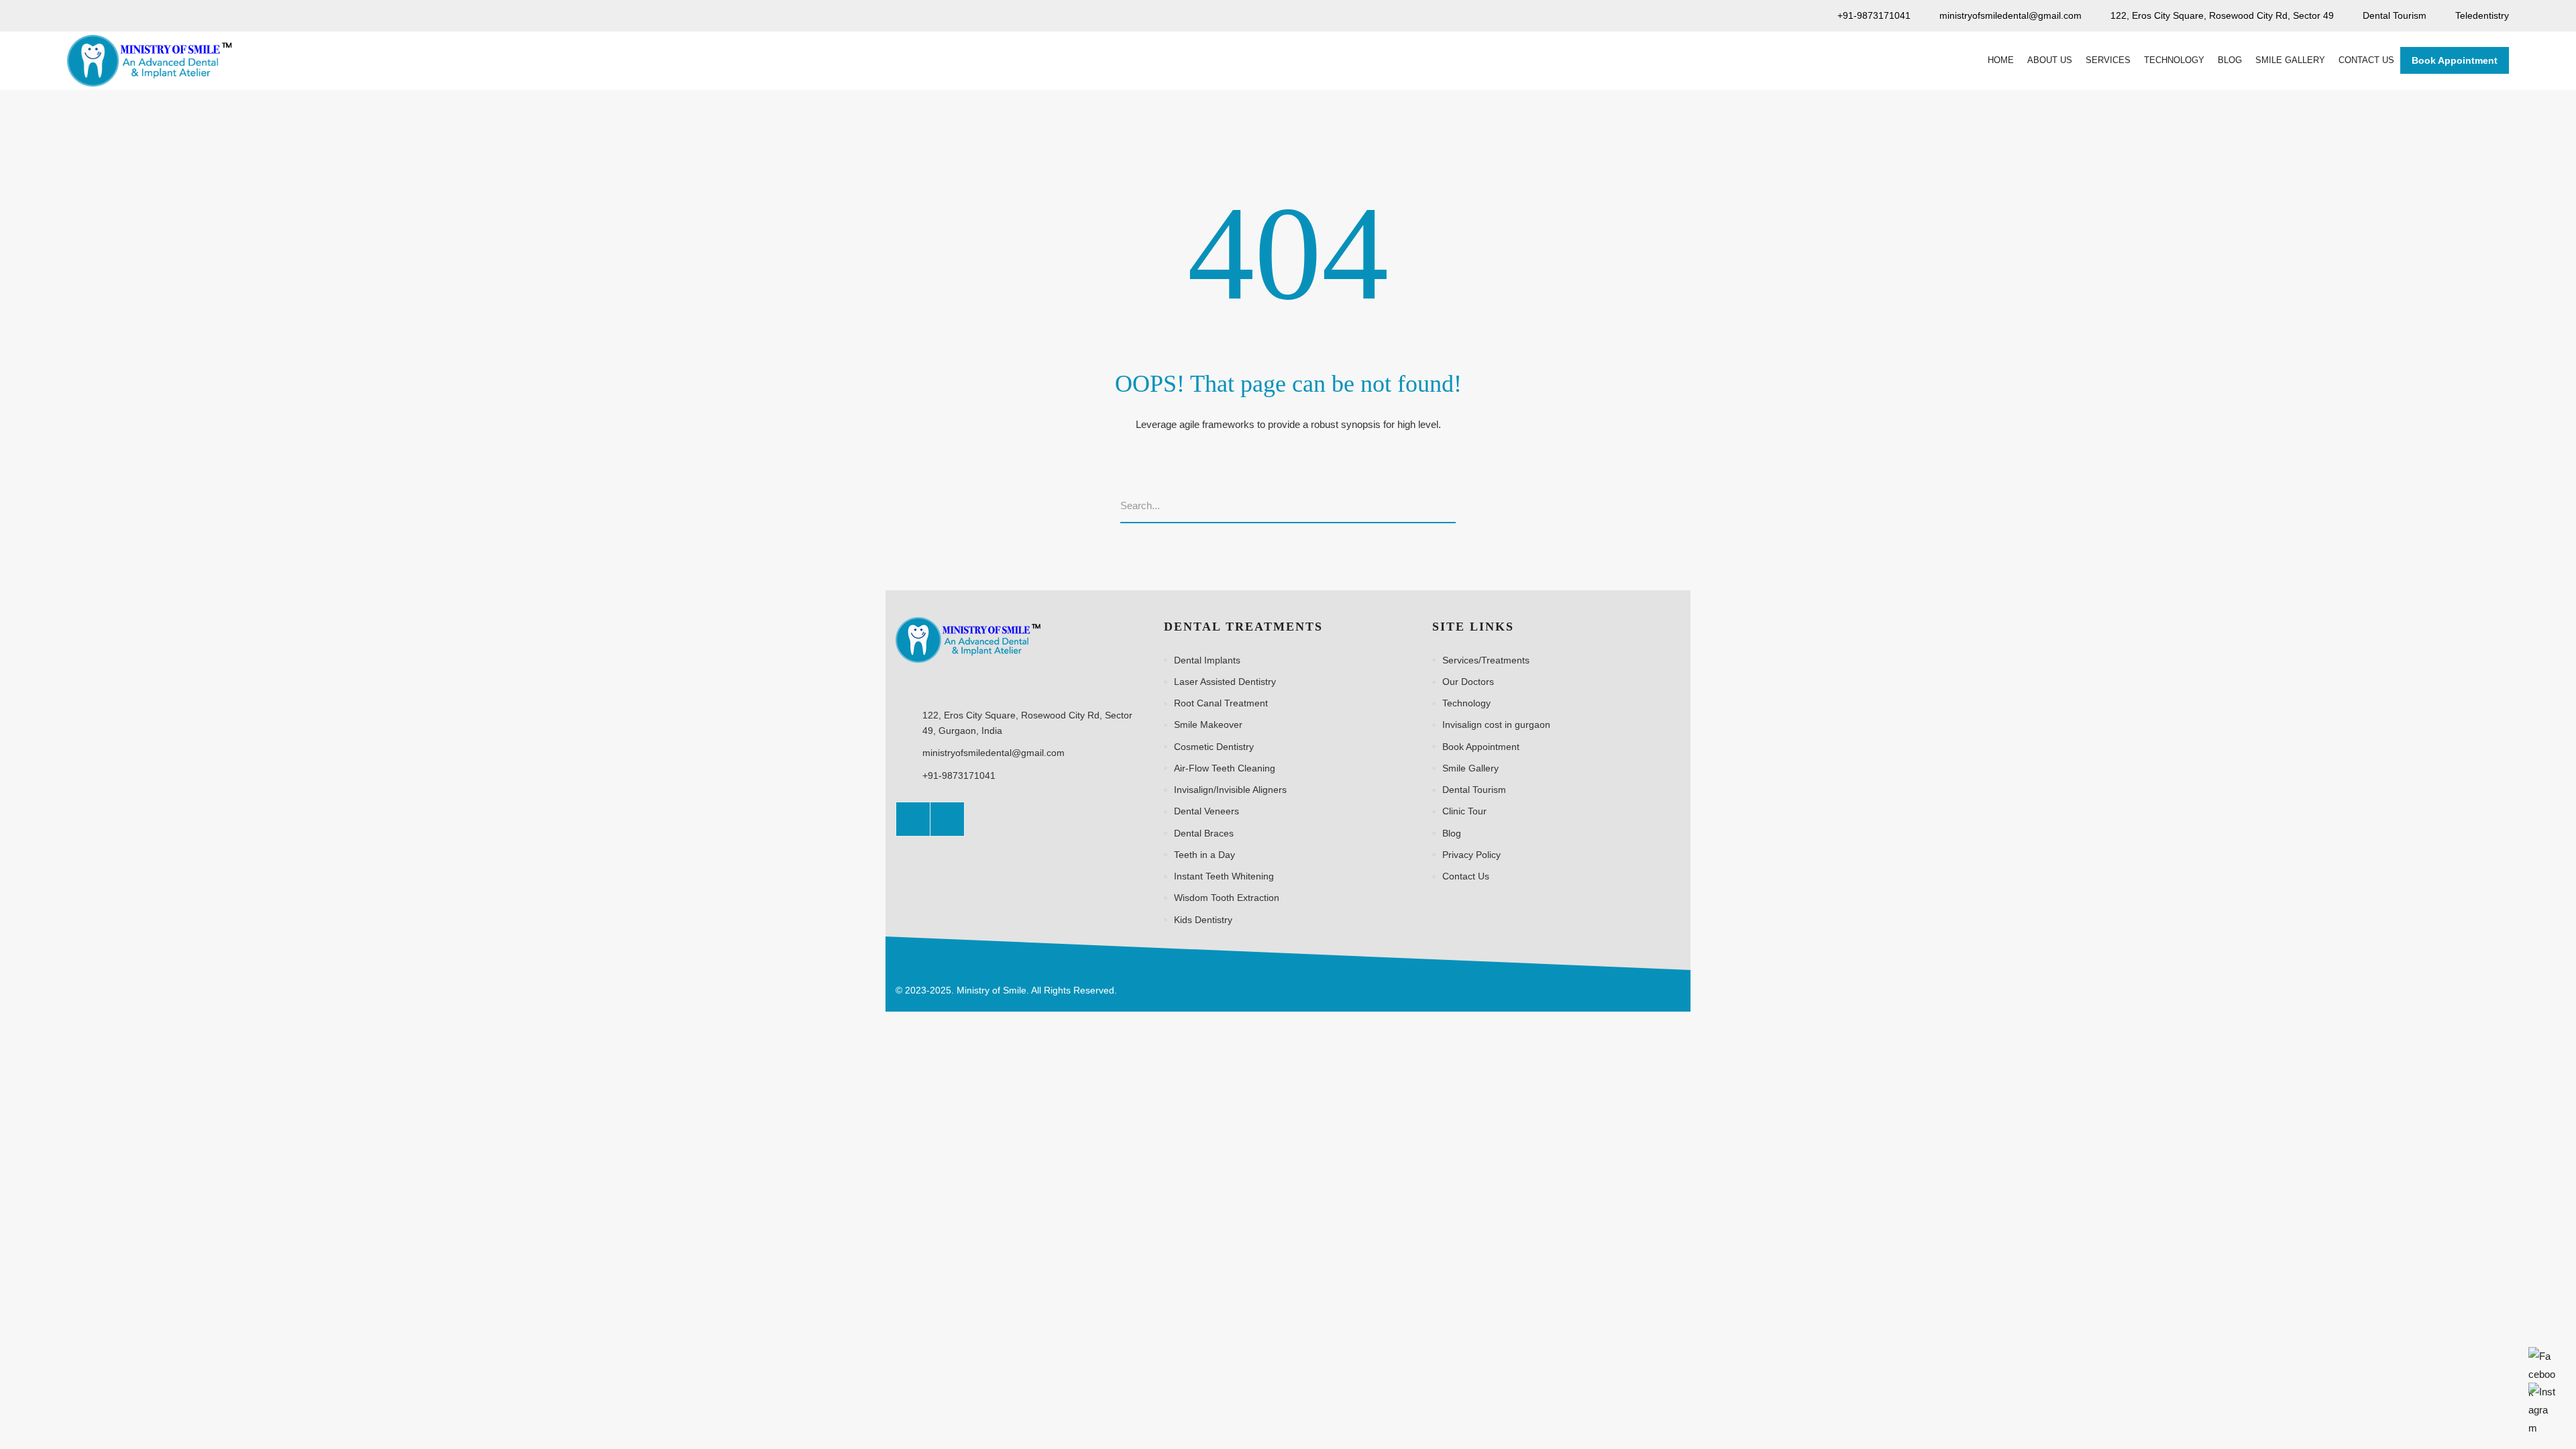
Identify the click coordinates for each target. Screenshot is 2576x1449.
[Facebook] (913, 819)
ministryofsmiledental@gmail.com (994, 753)
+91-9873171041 (959, 775)
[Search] (1451, 506)
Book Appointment (2455, 60)
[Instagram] (947, 819)
